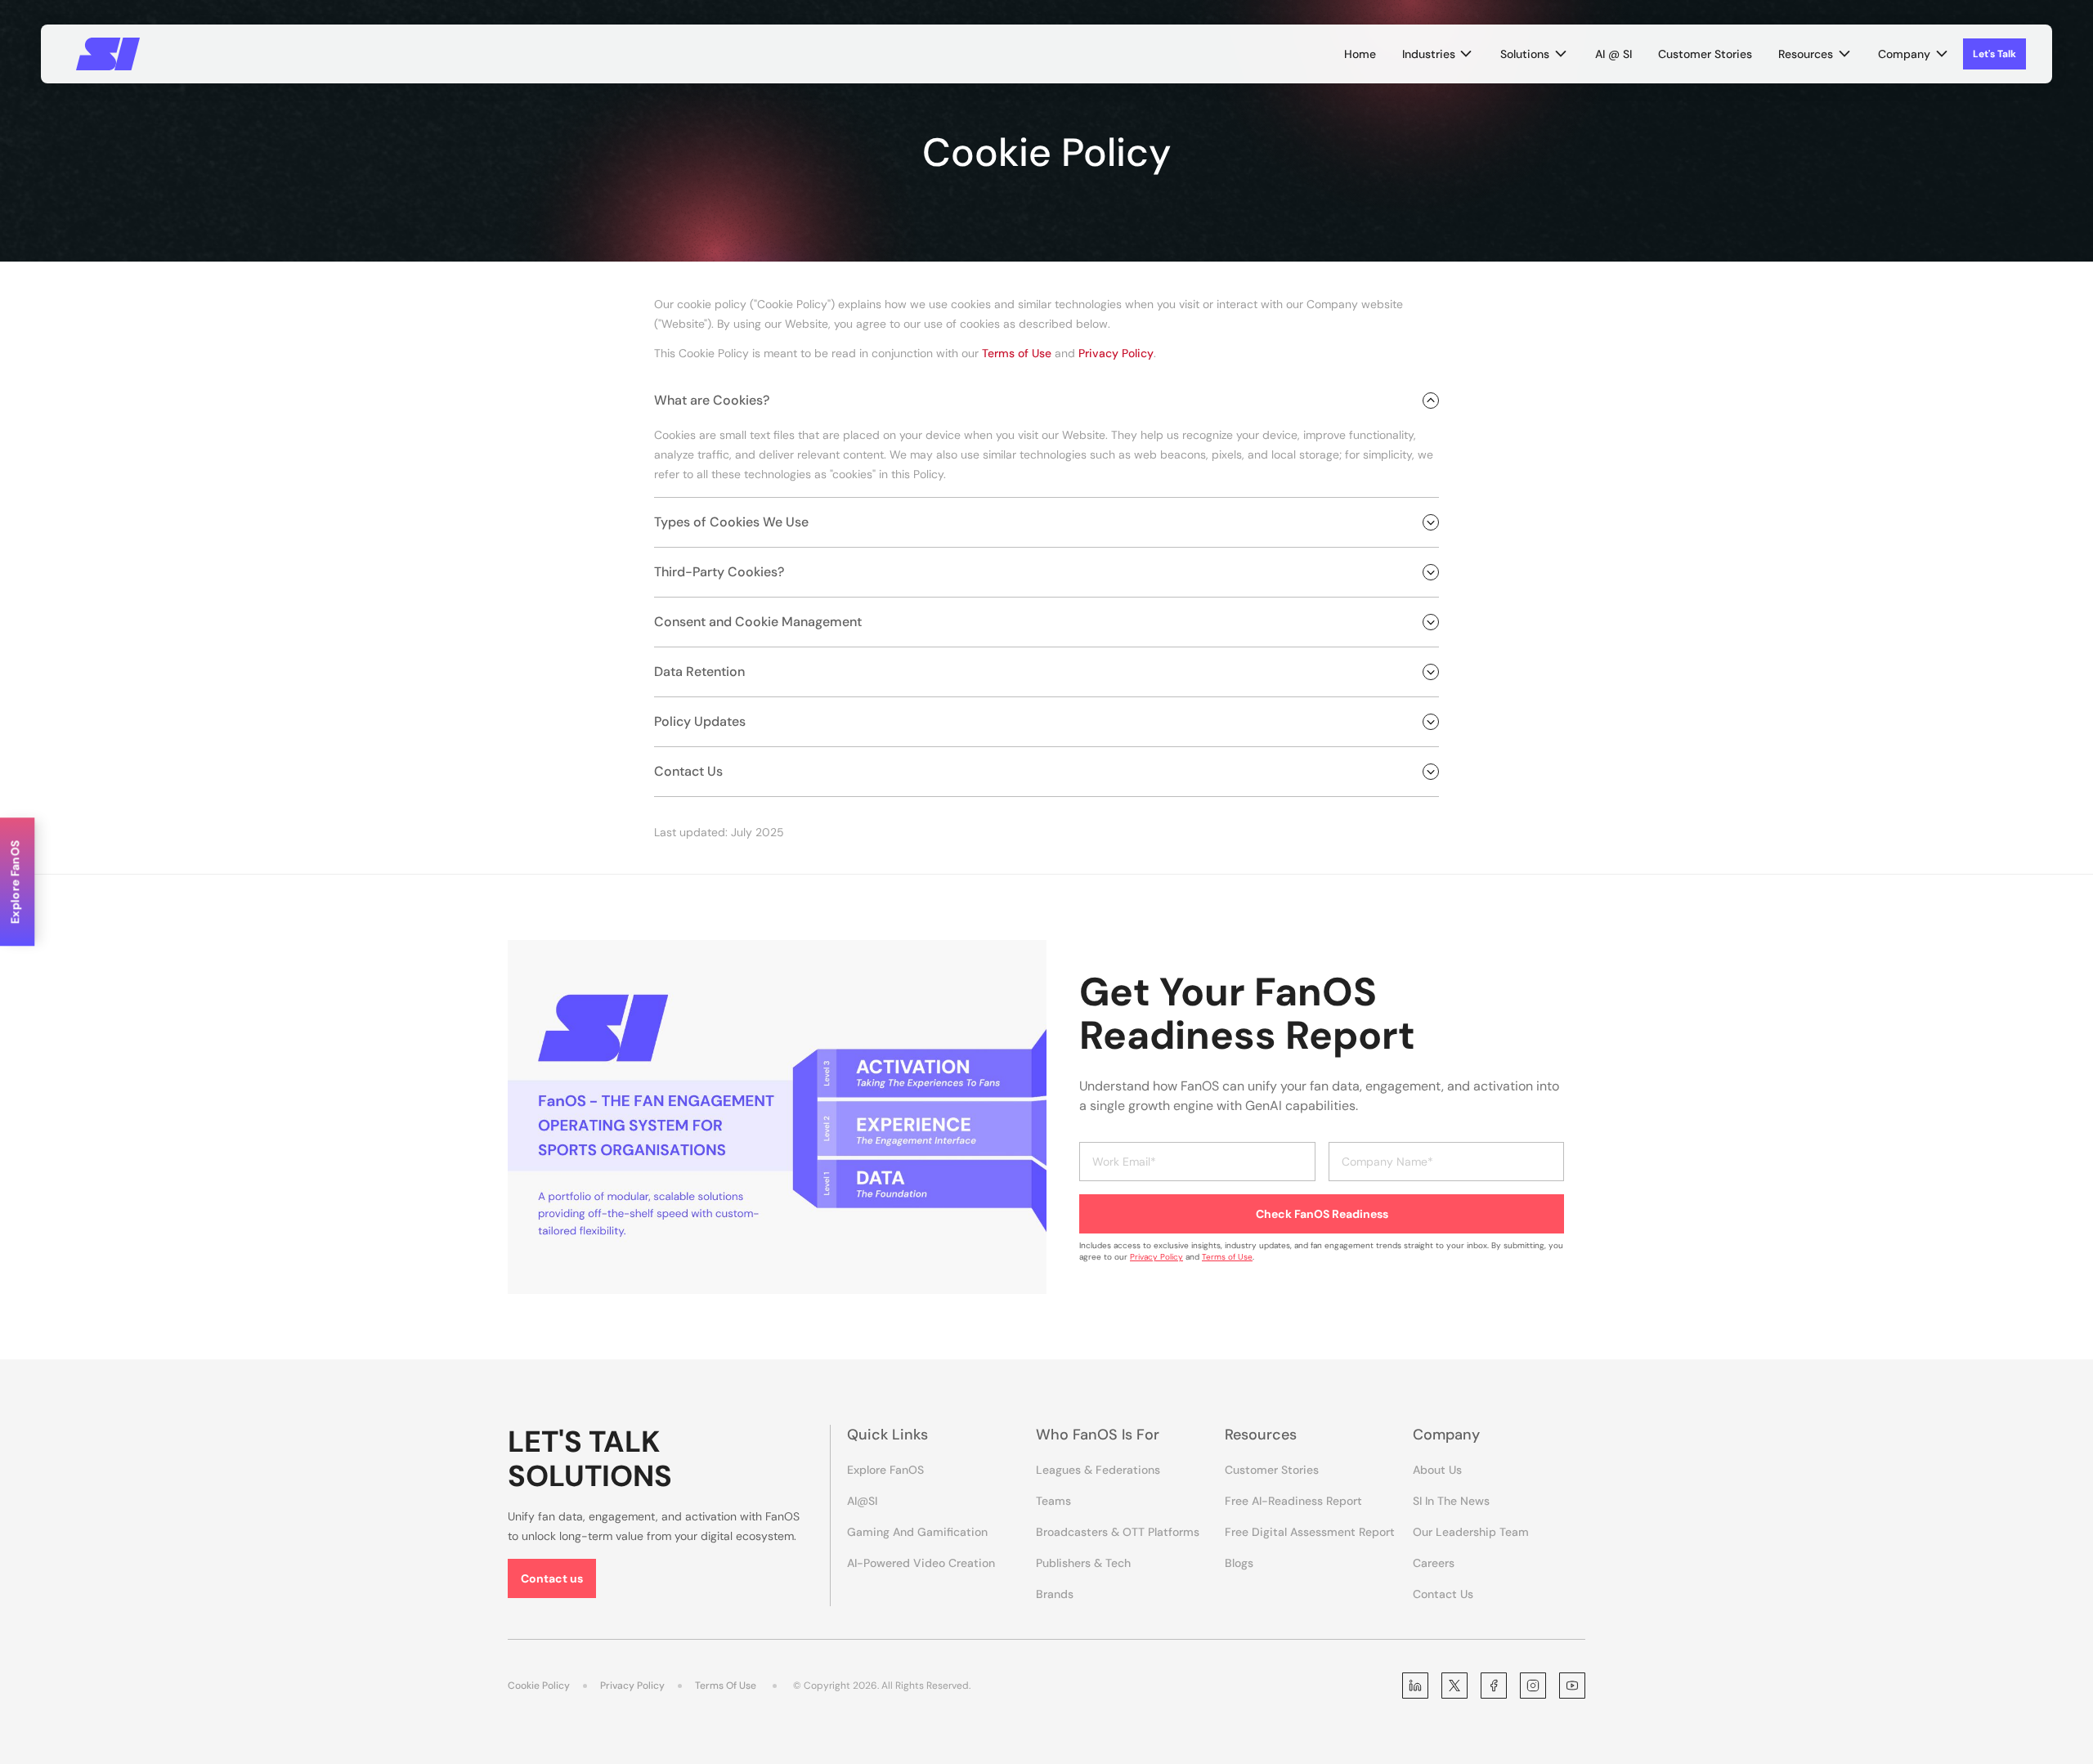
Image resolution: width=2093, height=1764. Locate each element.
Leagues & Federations (1098, 1470)
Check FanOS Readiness (1322, 1214)
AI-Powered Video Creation (921, 1563)
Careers (1434, 1563)
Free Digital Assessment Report (1310, 1532)
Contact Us (1443, 1594)
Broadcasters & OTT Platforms (1118, 1532)
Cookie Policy (539, 1686)
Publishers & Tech (1083, 1563)
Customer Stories (1705, 54)
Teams (1053, 1501)
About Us (1437, 1470)
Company (1904, 54)
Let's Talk (1994, 54)
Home (1360, 54)
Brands (1055, 1594)
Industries (1429, 54)
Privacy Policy (1116, 353)
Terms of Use (1017, 353)
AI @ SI (1613, 54)
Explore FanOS (885, 1470)
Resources (1806, 54)
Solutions (1525, 54)
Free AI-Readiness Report (1293, 1501)
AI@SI (862, 1501)
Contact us (552, 1578)
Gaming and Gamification (917, 1532)
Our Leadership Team (1471, 1532)
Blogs (1239, 1563)
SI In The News (1451, 1501)
